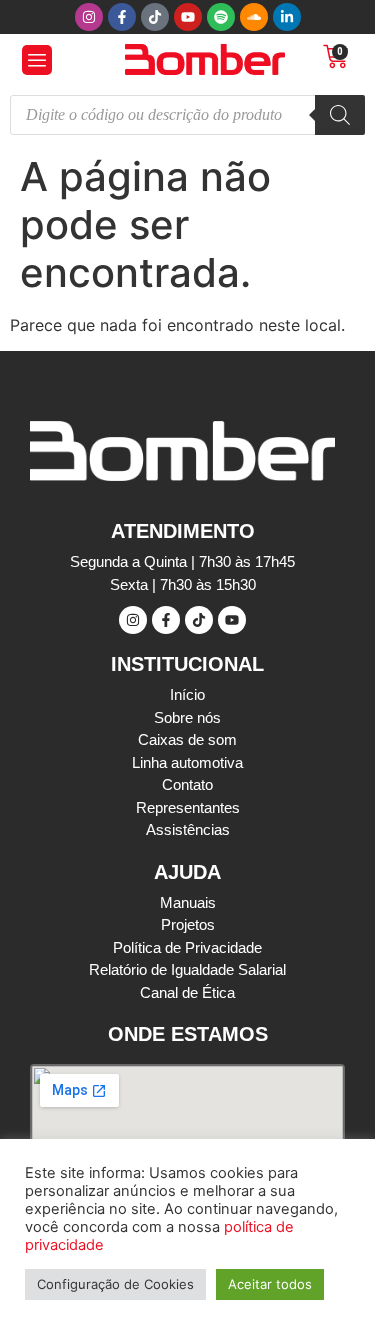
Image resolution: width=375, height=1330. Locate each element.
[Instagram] (89, 17)
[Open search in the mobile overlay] (187, 115)
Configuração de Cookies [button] (115, 1284)
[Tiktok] (155, 17)
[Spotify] (221, 17)
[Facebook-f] (122, 17)
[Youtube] (188, 17)
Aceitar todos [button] (270, 1284)
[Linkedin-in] (287, 17)
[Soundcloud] (254, 17)
